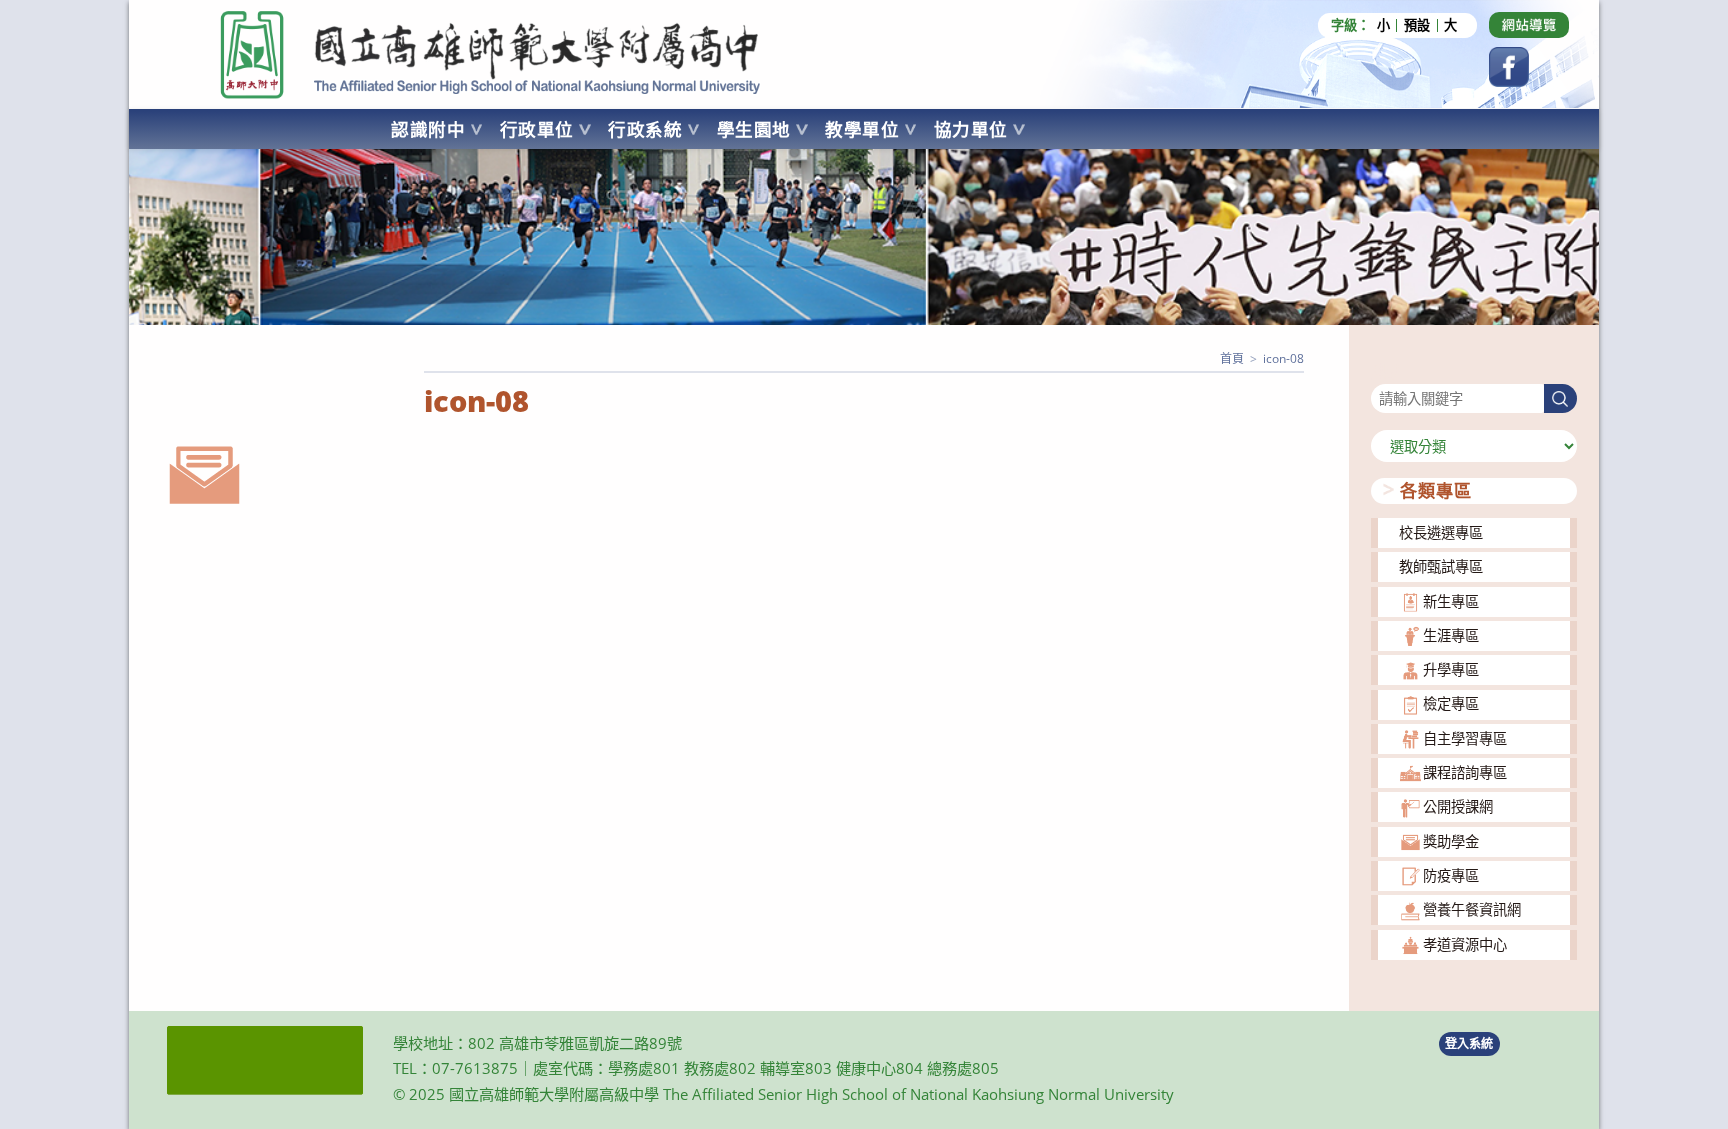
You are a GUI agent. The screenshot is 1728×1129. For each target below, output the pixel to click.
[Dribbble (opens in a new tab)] (1529, 25)
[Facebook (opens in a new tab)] (1509, 67)
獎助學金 (1451, 841)
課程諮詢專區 (1465, 772)
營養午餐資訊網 (1472, 909)
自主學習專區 (1465, 738)
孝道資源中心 (1465, 944)
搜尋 (1385, 371)
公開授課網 (1458, 806)
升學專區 (1451, 669)
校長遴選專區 (1441, 532)
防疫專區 (1451, 875)
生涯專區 (1451, 635)
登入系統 (1469, 1043)
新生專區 (1451, 601)
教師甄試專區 (1441, 566)
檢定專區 (1451, 703)
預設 (1417, 25)
